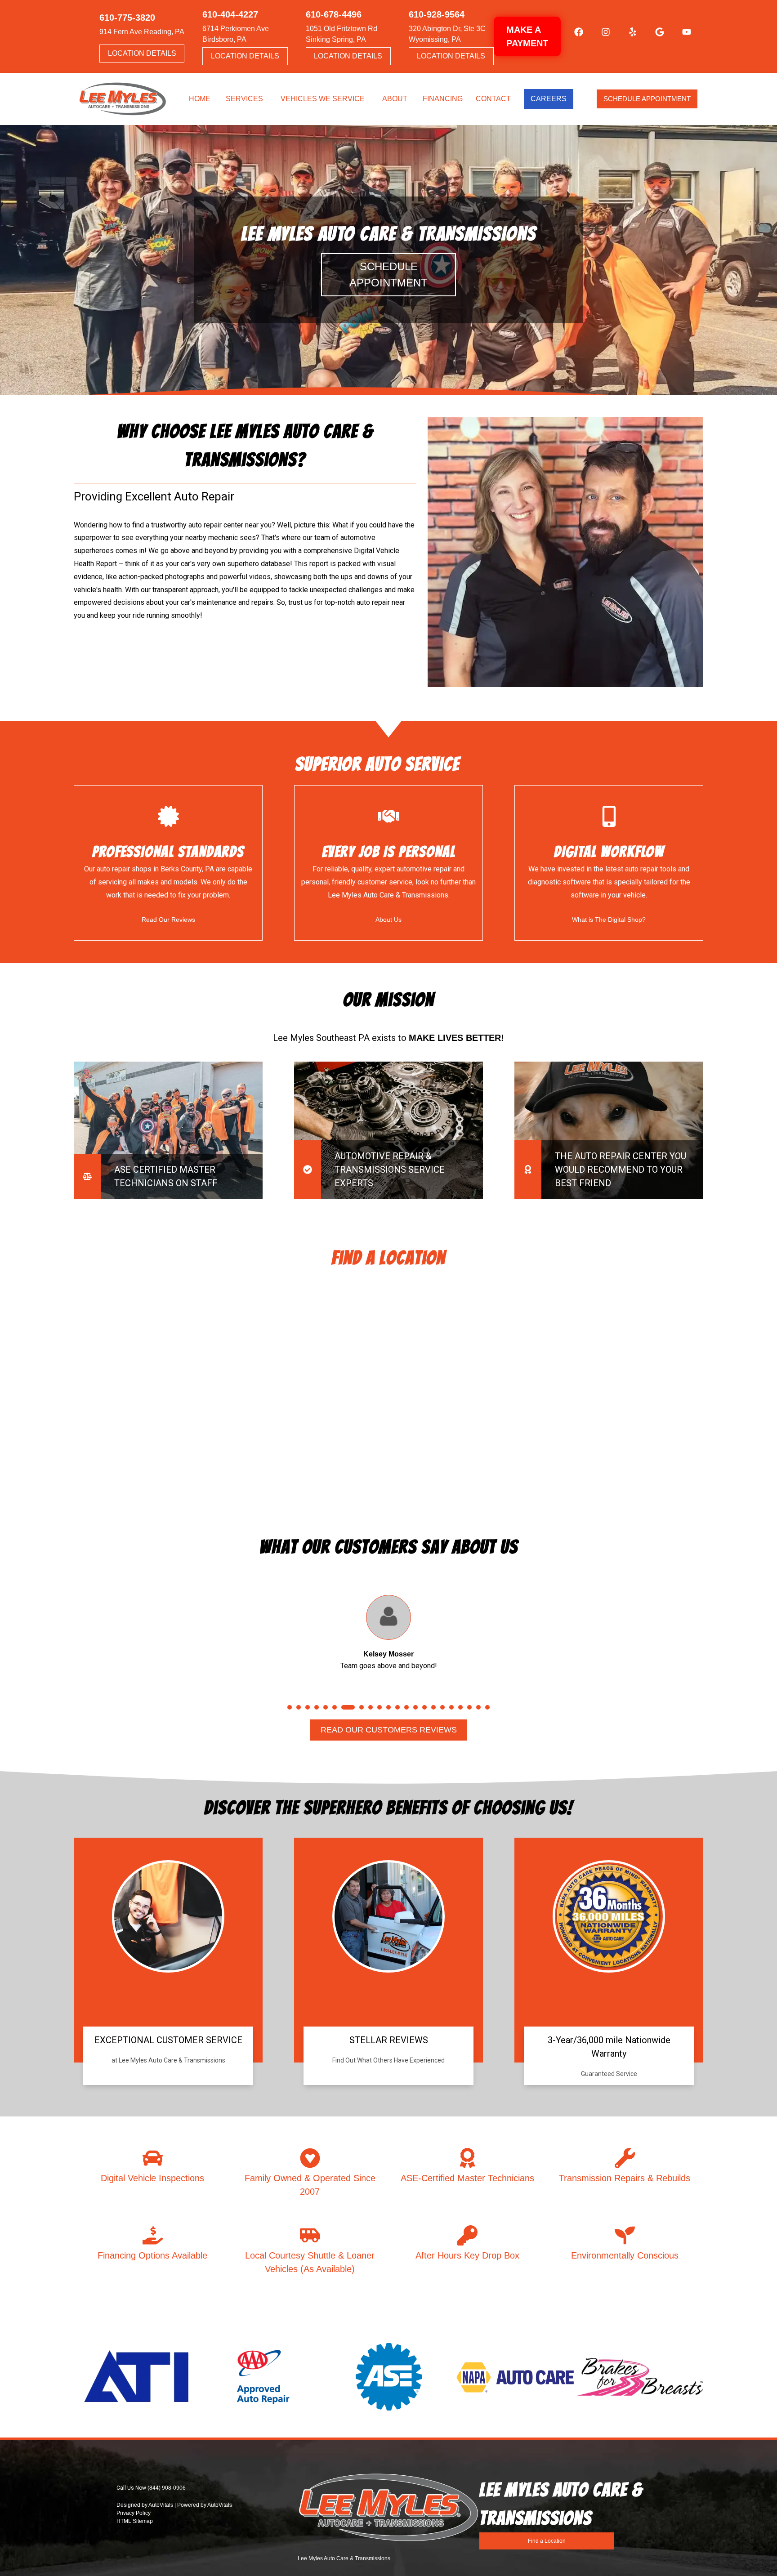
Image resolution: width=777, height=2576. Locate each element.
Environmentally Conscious (625, 2255)
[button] (574, 36)
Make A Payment (527, 36)
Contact (493, 99)
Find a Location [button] (547, 2541)
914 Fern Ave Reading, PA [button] (142, 32)
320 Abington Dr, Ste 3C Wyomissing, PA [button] (447, 34)
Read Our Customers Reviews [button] (388, 1730)
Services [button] (244, 99)
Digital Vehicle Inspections (152, 2178)
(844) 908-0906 (167, 2488)
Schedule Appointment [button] (647, 99)
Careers (549, 99)
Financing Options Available (152, 2255)
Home (200, 99)
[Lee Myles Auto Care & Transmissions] (123, 99)
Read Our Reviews (168, 920)
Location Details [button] (142, 53)
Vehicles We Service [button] (323, 99)
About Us (388, 920)
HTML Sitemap (135, 2521)
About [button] (395, 99)
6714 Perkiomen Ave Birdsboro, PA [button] (236, 34)
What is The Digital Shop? (609, 920)
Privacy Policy (134, 2513)
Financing (443, 99)
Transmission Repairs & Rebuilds (625, 2178)
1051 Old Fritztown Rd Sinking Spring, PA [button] (342, 34)
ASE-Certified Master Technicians (467, 2178)
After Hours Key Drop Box (467, 2255)
